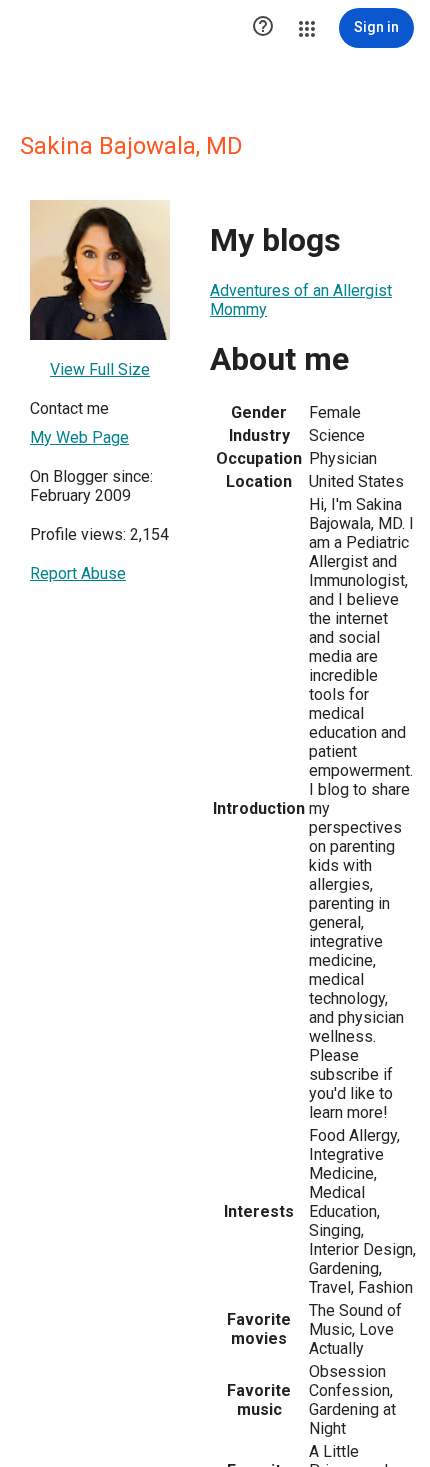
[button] (263, 28)
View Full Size (100, 369)
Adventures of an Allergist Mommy (301, 300)
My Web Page (79, 437)
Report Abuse (78, 573)
